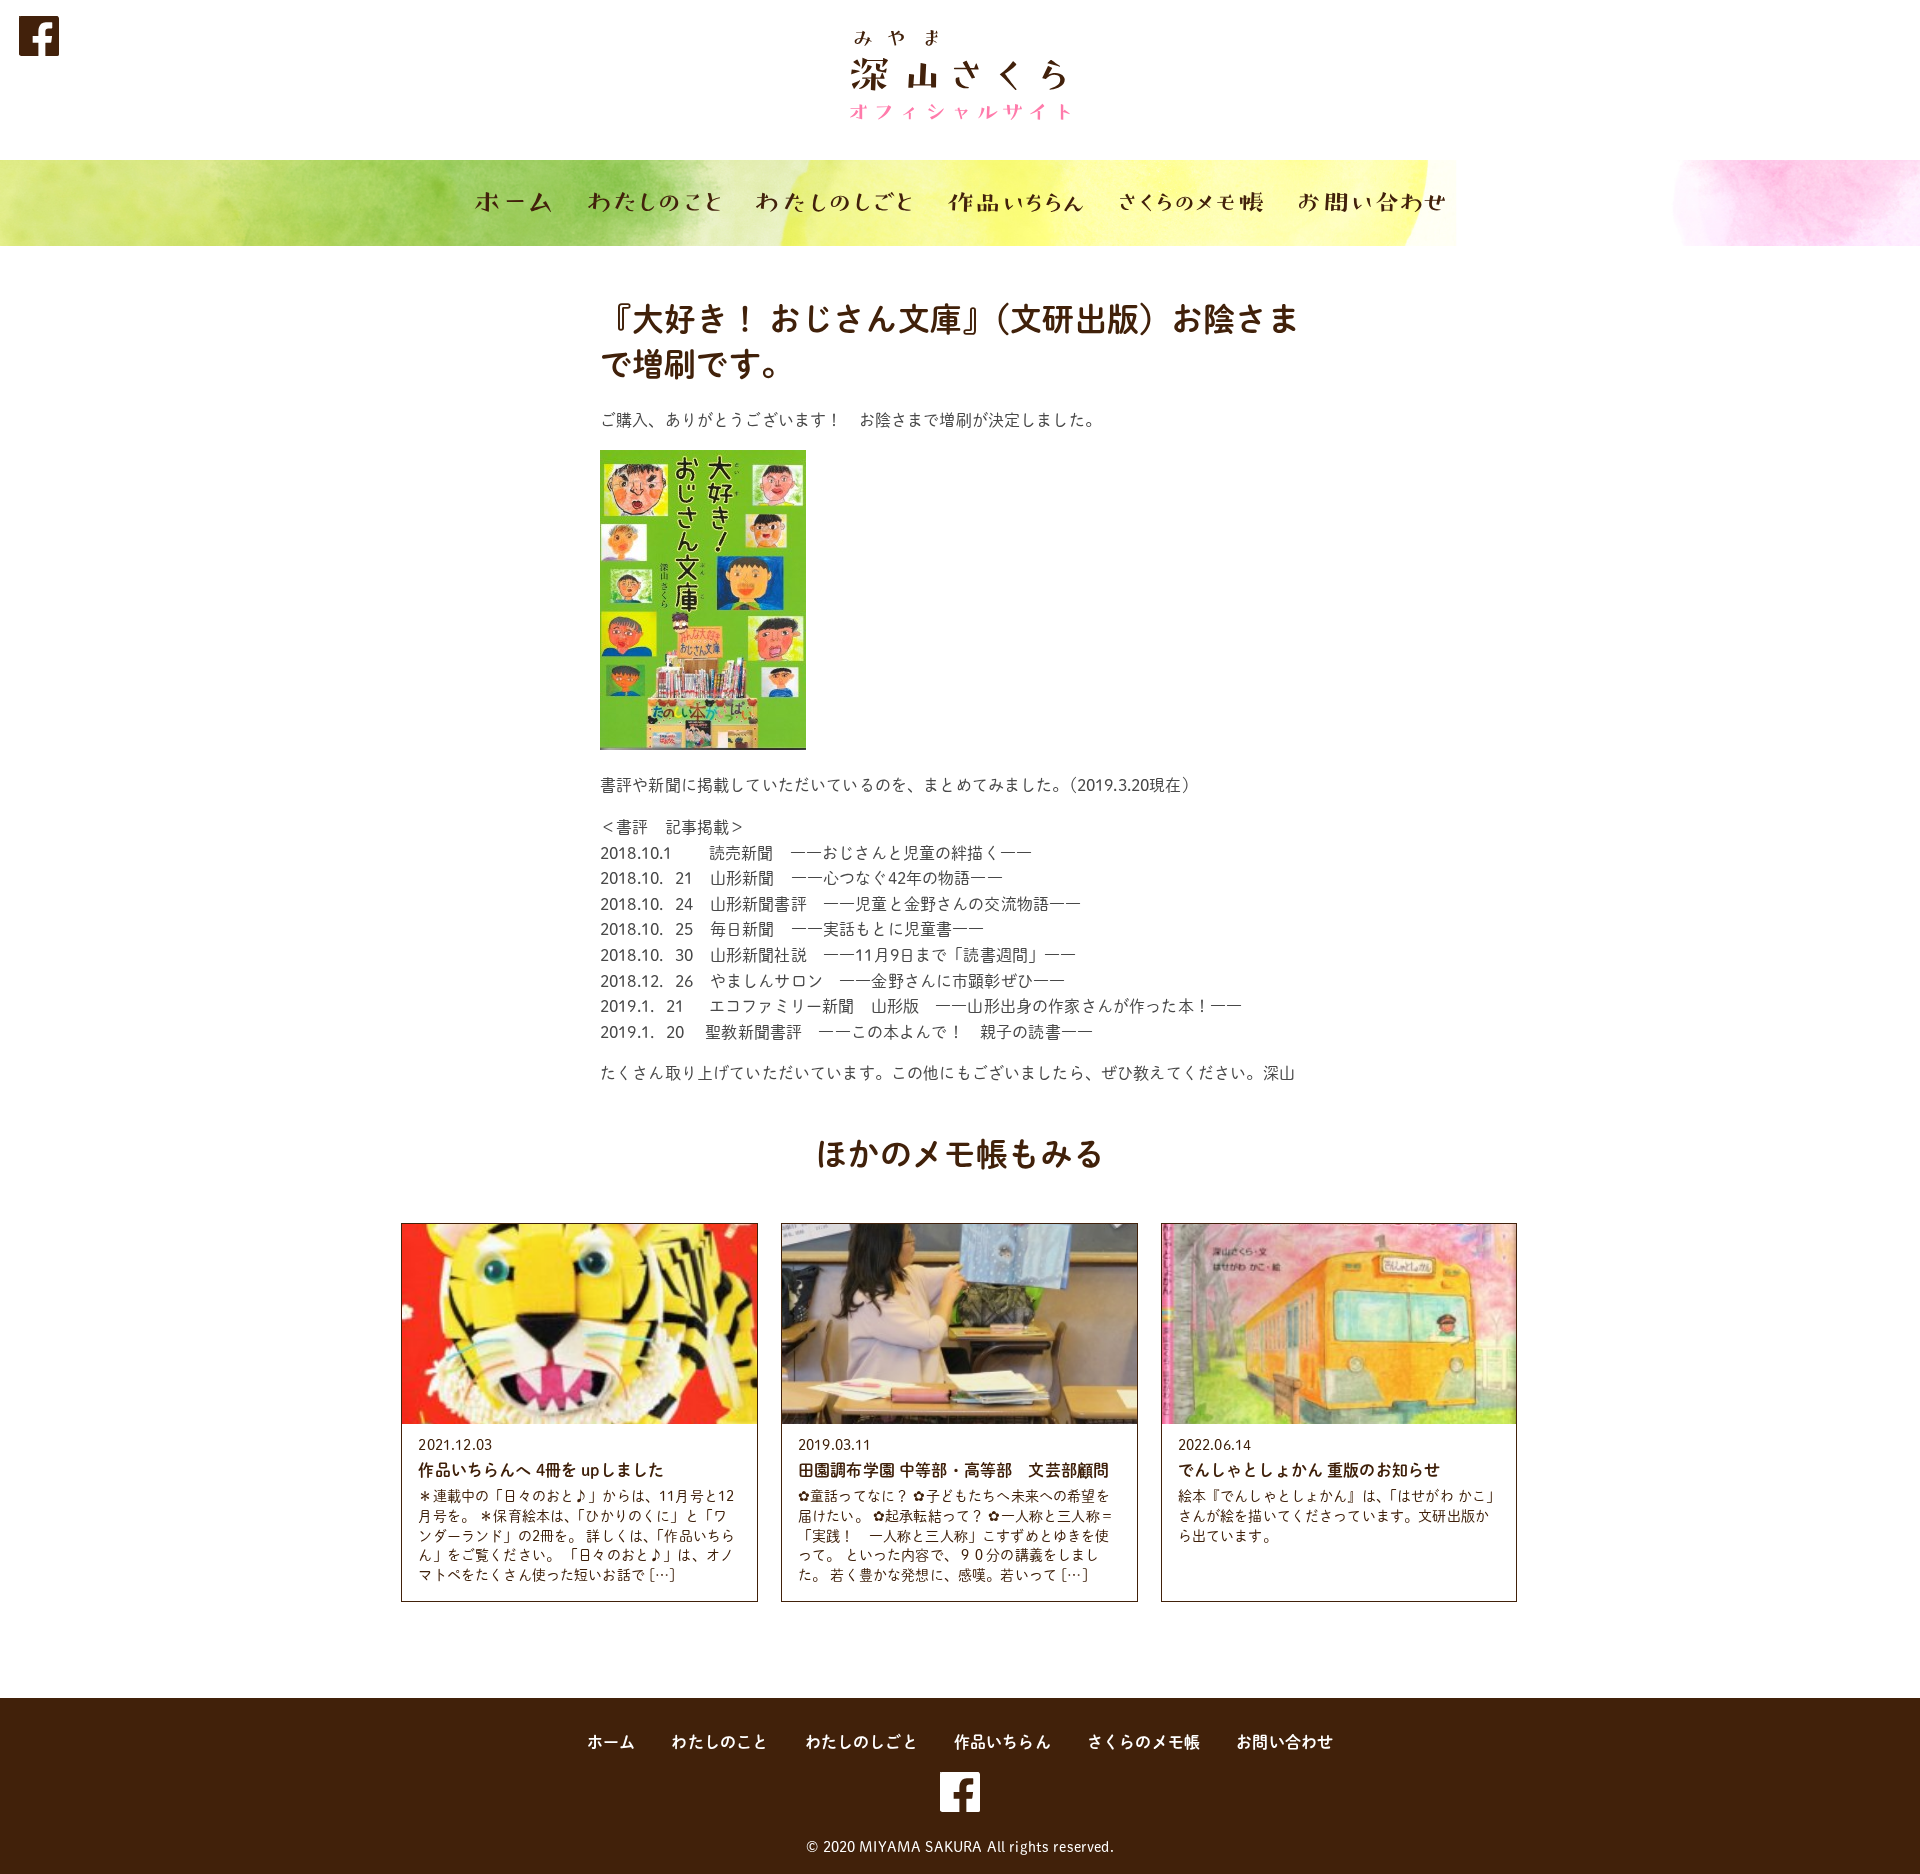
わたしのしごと (861, 1742)
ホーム (611, 1742)
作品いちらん (1002, 1742)
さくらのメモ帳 (1143, 1742)
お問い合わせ (1284, 1742)
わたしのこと (719, 1742)
